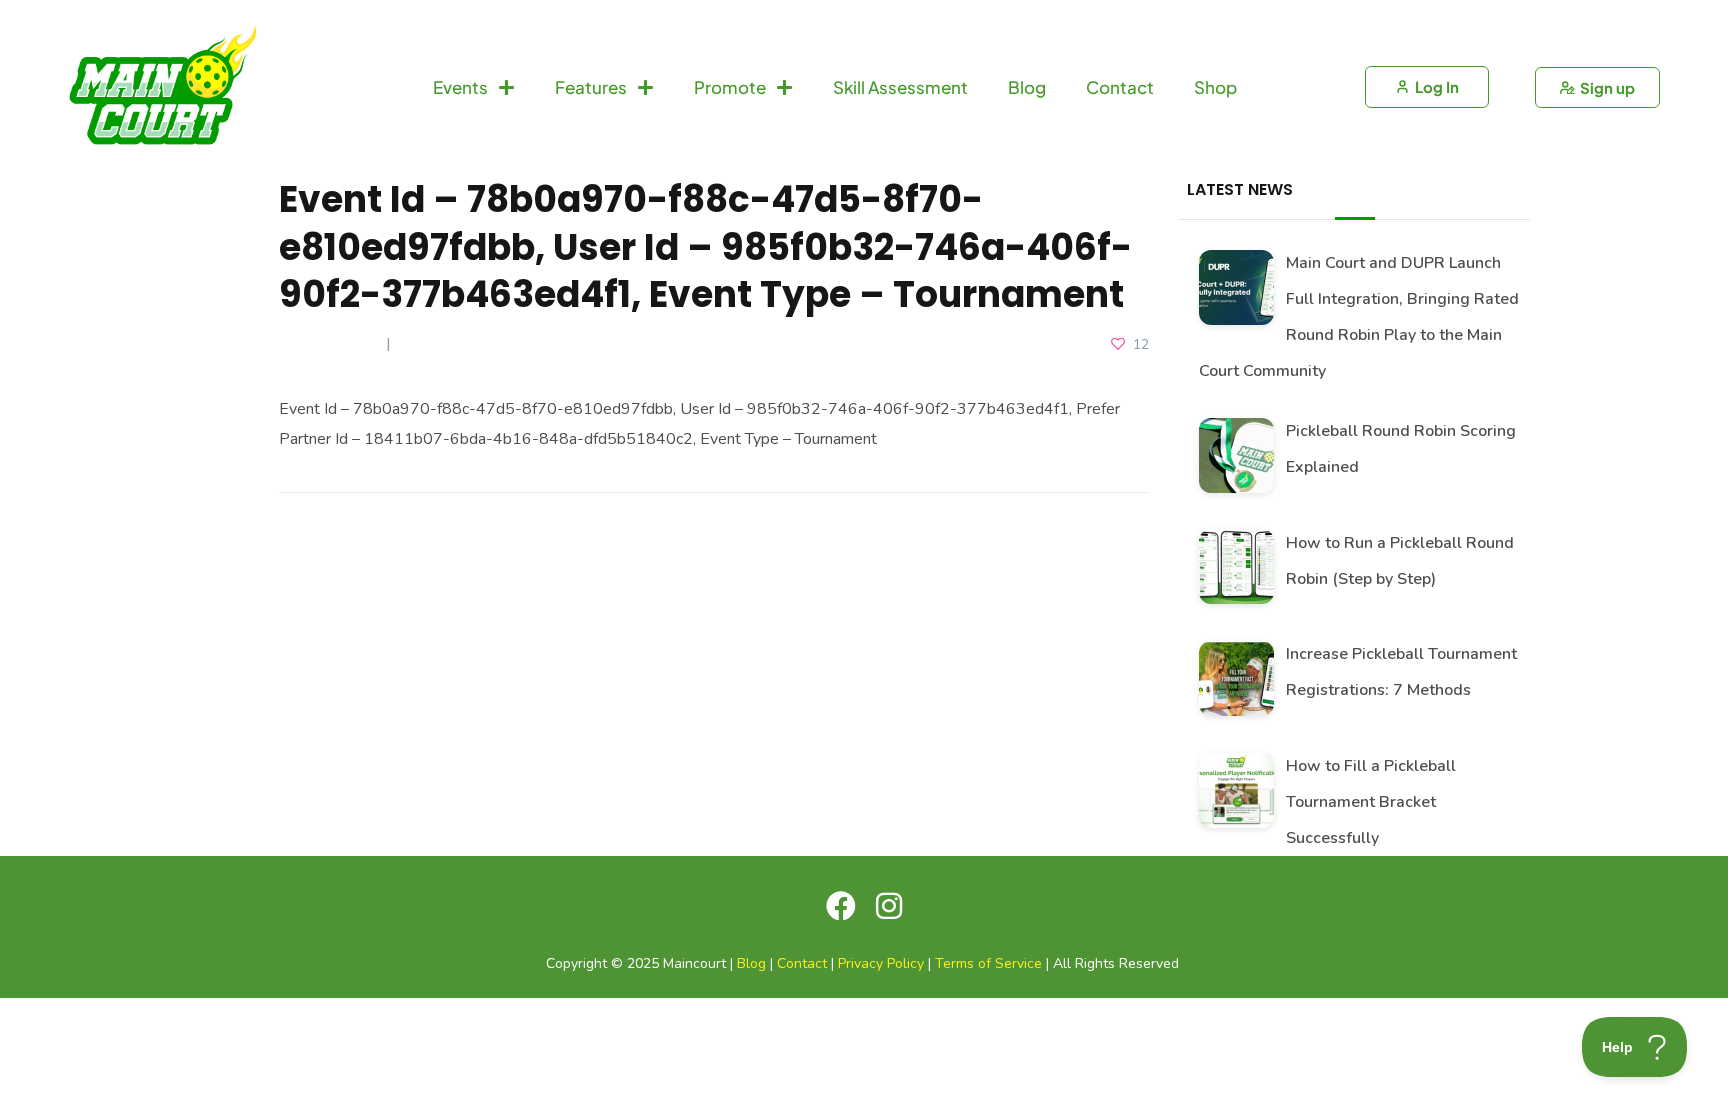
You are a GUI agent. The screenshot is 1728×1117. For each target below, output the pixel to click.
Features (591, 87)
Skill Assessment (900, 87)
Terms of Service (988, 963)
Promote (730, 87)
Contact (1120, 87)
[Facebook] (841, 906)
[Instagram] (889, 906)
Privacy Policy (881, 963)
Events (460, 87)
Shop (1215, 87)
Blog (1027, 87)
